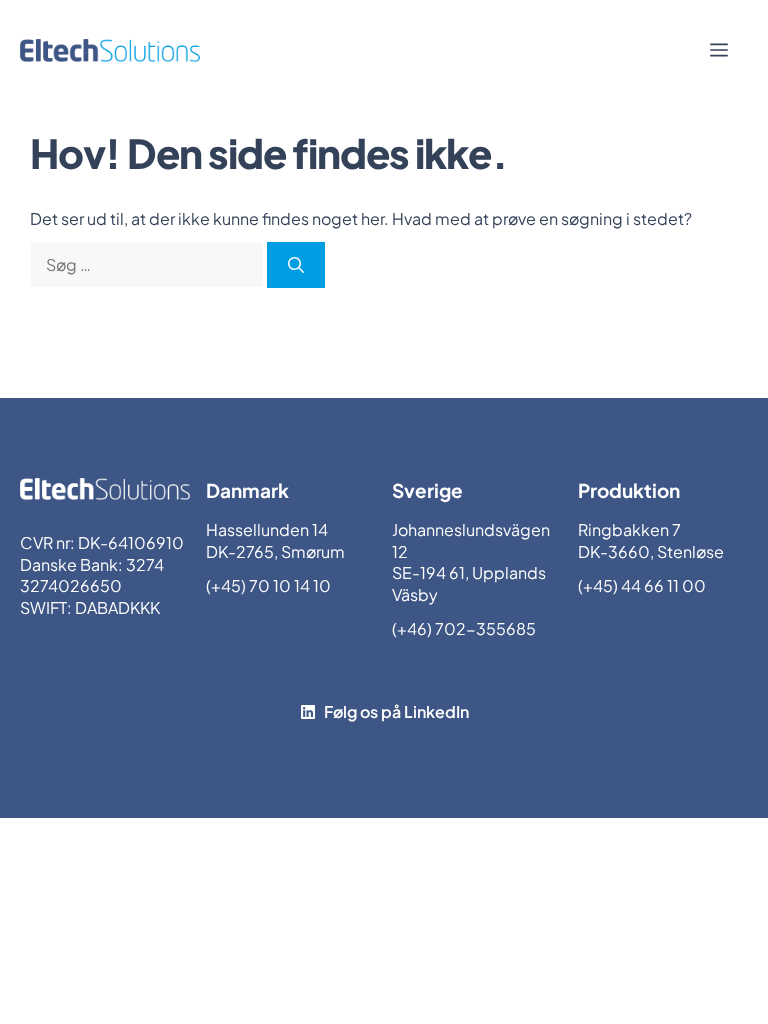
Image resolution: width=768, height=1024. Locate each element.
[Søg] (296, 265)
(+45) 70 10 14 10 (268, 585)
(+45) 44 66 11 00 (642, 585)
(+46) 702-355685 (464, 628)
